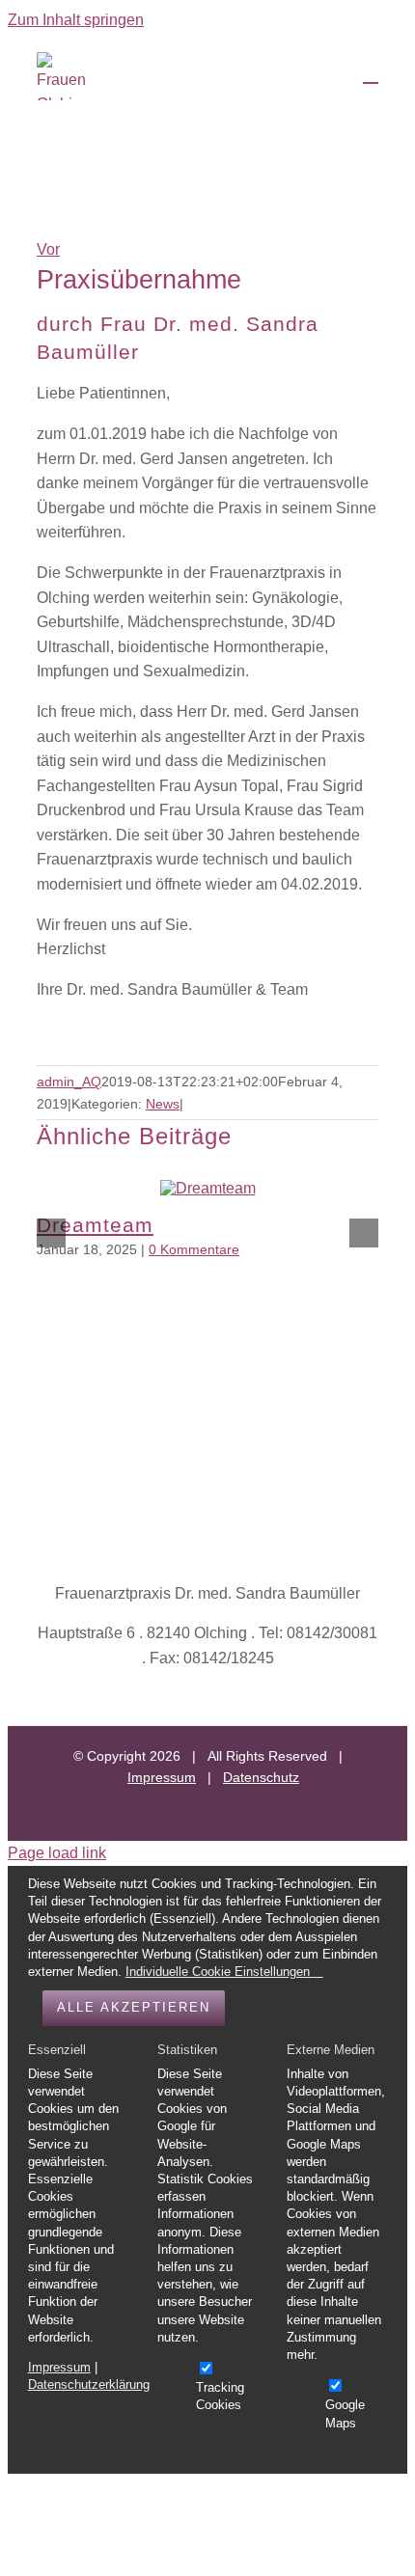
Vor (48, 249)
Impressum (162, 1777)
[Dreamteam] (208, 1188)
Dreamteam (95, 1225)
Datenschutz (261, 1777)
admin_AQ (69, 1082)
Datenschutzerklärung (89, 2384)
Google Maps (345, 2413)
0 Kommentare (194, 1249)
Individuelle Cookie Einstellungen (220, 1972)
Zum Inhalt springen (76, 20)
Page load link (57, 1853)
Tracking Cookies (220, 2396)
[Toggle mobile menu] (371, 74)
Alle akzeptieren (134, 2007)
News (163, 1104)
